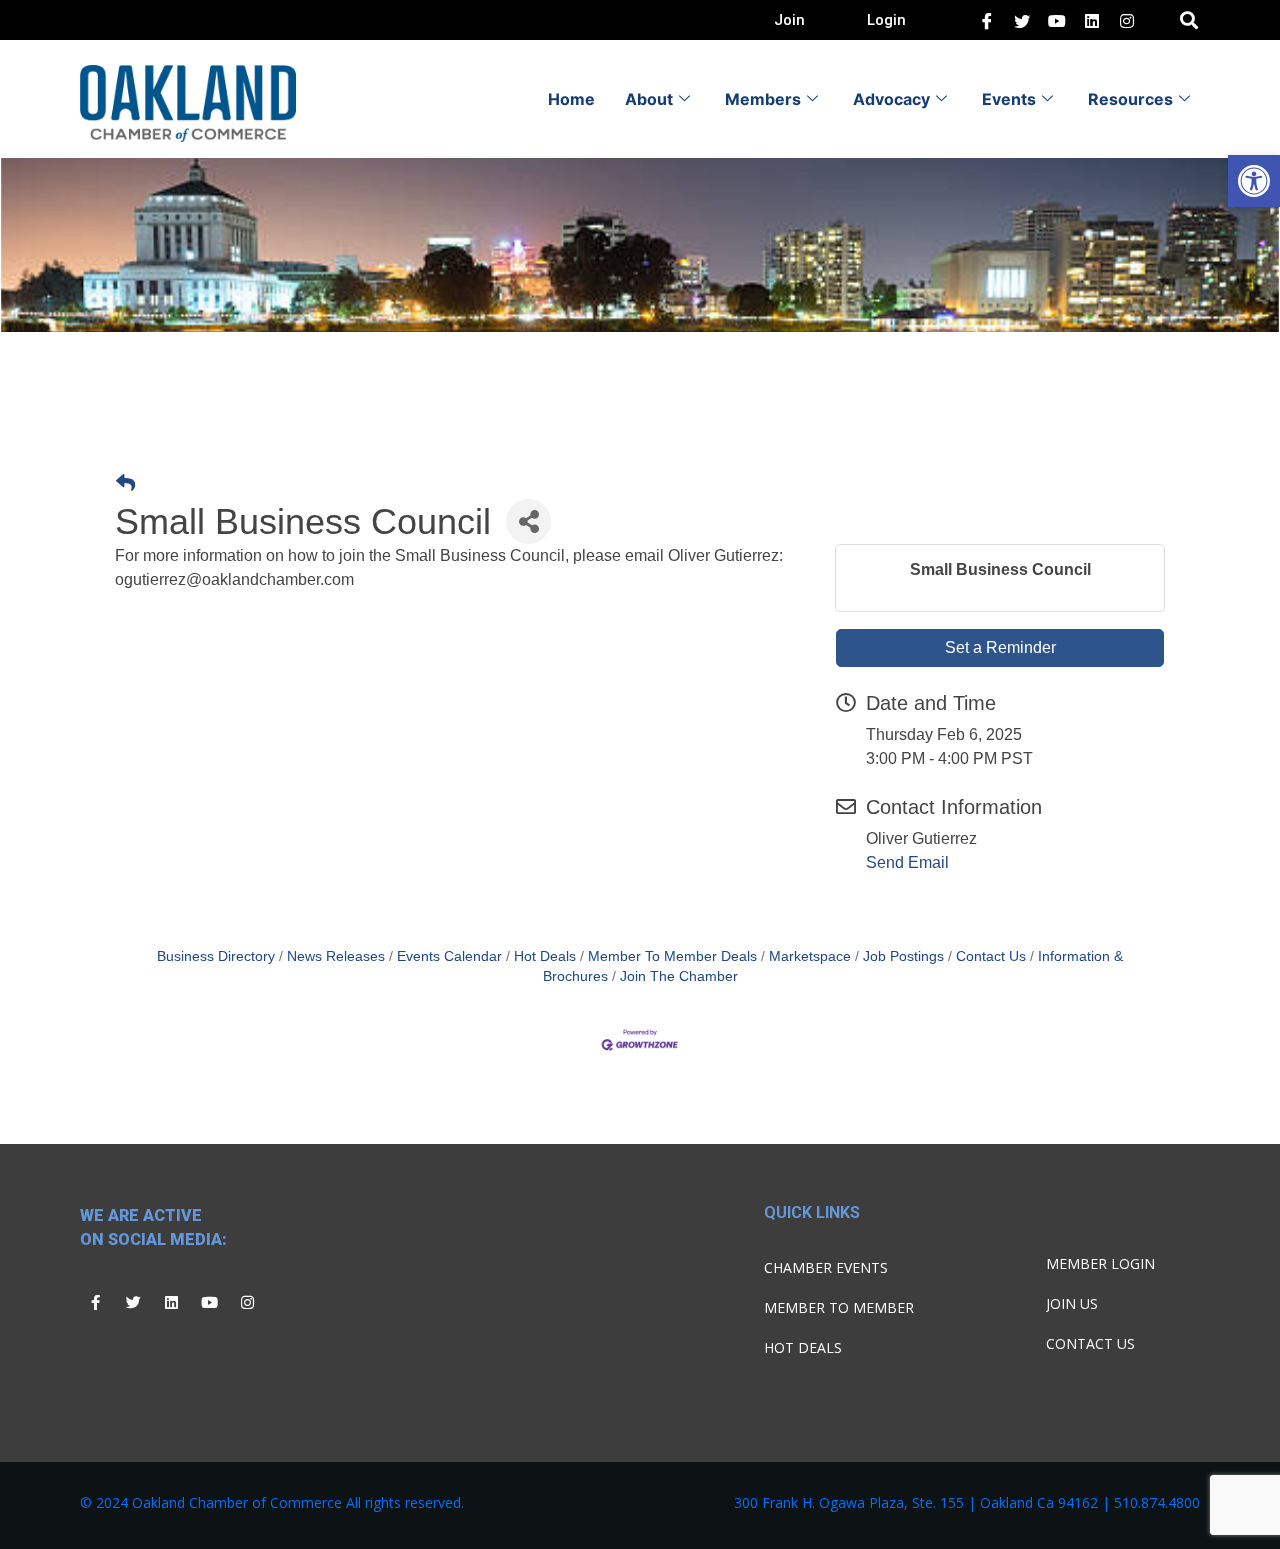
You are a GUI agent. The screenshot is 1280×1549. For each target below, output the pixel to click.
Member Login (1100, 1263)
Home (571, 99)
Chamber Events (826, 1267)
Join (789, 20)
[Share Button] (528, 521)
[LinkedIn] (1057, 20)
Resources (1130, 99)
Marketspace (810, 956)
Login (886, 20)
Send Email (907, 862)
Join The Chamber (679, 976)
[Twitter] (1022, 20)
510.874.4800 (1157, 1502)
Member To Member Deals (672, 956)
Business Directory (216, 956)
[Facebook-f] (95, 1303)
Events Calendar (449, 956)
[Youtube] (209, 1303)
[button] (1254, 181)
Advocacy (891, 99)
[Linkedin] (171, 1303)
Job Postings (903, 956)
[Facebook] (987, 20)
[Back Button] (125, 484)
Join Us (1072, 1303)
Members (763, 99)
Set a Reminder (1000, 647)
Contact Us (991, 956)
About (649, 99)
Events (1009, 99)
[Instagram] (247, 1303)
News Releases (336, 956)
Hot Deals (545, 956)
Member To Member (839, 1307)
